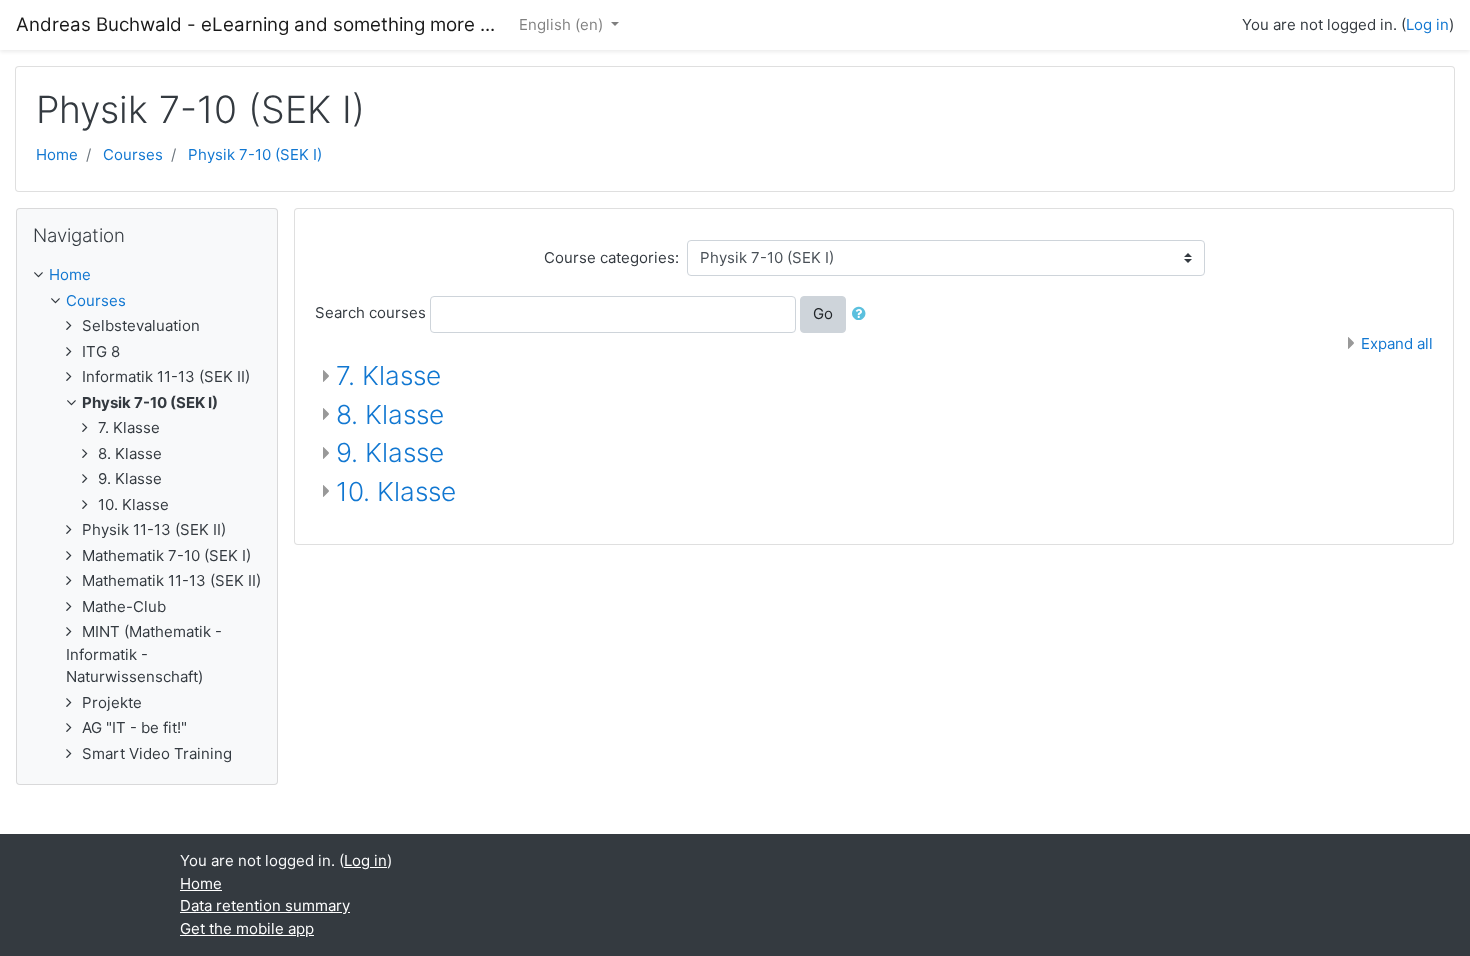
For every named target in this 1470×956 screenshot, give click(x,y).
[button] (863, 314)
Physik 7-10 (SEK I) (255, 154)
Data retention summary (265, 905)
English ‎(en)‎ (563, 24)
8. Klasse (390, 414)
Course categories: (611, 257)
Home (57, 154)
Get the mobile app (247, 928)
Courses (133, 154)
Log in (1427, 24)
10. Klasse (396, 491)
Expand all (1397, 343)
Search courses (370, 312)
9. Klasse (390, 452)
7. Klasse (388, 375)
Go (823, 313)
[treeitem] (147, 275)
